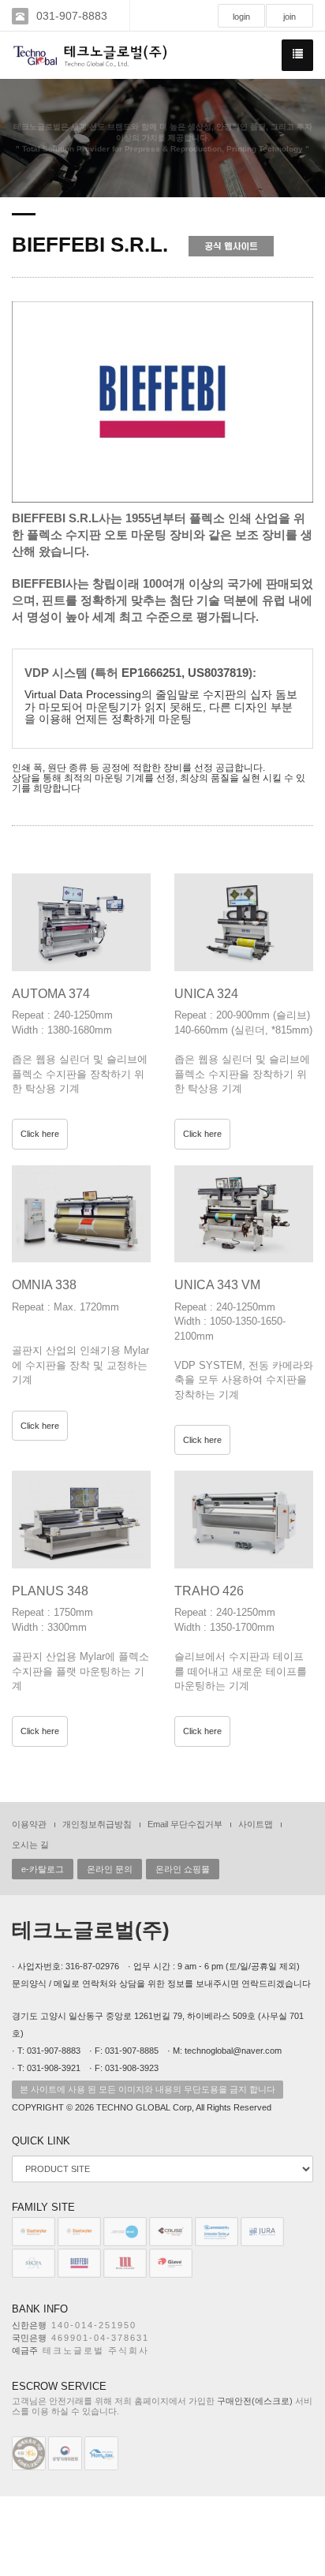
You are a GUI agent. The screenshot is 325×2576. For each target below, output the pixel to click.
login (241, 17)
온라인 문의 (110, 1869)
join (290, 17)
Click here (40, 1134)
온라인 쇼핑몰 (183, 1869)
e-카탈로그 (43, 1869)
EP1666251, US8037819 (185, 673)
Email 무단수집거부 (185, 1824)
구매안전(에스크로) (255, 2401)
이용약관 (29, 1824)
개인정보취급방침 (97, 1824)
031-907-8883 (72, 16)
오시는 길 (30, 1845)
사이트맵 (256, 1824)
